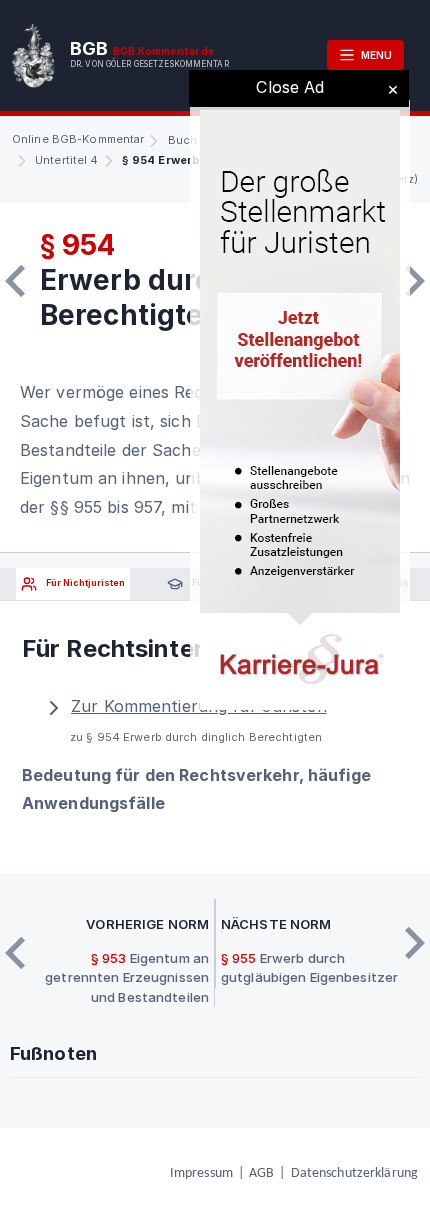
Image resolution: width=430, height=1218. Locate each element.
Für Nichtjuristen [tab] (84, 583)
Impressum (201, 1173)
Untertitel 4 (66, 160)
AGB (261, 1173)
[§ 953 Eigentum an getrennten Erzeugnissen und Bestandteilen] (15, 281)
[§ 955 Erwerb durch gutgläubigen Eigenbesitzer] (415, 281)
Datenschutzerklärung (354, 1173)
